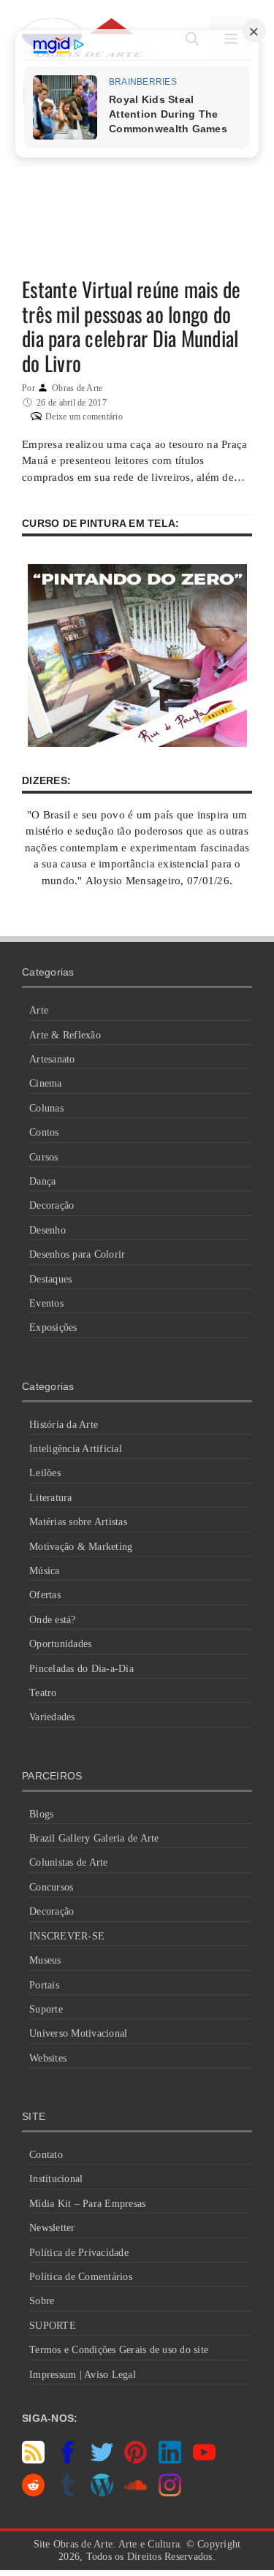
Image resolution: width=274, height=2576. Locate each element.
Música (45, 1571)
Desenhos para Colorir (77, 1254)
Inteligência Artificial (76, 1449)
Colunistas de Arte (69, 1862)
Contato (46, 2155)
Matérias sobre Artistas (78, 1522)
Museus (45, 1960)
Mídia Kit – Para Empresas (87, 2204)
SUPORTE (53, 2326)
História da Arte (64, 1425)
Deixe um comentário (84, 417)
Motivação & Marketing (81, 1547)
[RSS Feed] (33, 2460)
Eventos (46, 1303)
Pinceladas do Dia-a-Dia (81, 1669)
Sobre (42, 2301)
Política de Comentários (81, 2277)
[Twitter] (102, 2460)
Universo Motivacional (78, 2033)
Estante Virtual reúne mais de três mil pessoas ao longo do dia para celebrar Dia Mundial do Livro (131, 326)
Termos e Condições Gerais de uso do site (119, 2350)
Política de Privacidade (79, 2253)
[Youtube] (204, 2460)
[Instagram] (170, 2493)
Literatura (51, 1498)
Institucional (56, 2179)
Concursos (51, 1887)
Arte (39, 1010)
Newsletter (52, 2228)
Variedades (52, 1717)
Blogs (41, 1814)
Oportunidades (60, 1644)
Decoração (52, 1205)
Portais (44, 1985)
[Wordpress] (102, 2493)
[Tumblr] (68, 2493)
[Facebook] (68, 2460)
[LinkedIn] (170, 2460)
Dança (42, 1181)
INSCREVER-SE (67, 1936)
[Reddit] (33, 2493)
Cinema (46, 1083)
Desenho (47, 1230)
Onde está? (53, 1620)
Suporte (46, 2009)
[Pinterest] (136, 2460)
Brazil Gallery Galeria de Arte (94, 1838)
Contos (44, 1132)
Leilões (45, 1473)
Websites (48, 2058)
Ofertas (45, 1595)
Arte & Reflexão (65, 1035)
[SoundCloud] (136, 2493)
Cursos (44, 1157)
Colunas (46, 1108)
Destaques (50, 1279)
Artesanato (52, 1059)
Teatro (43, 1693)
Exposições (53, 1327)
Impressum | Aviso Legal (83, 2375)
